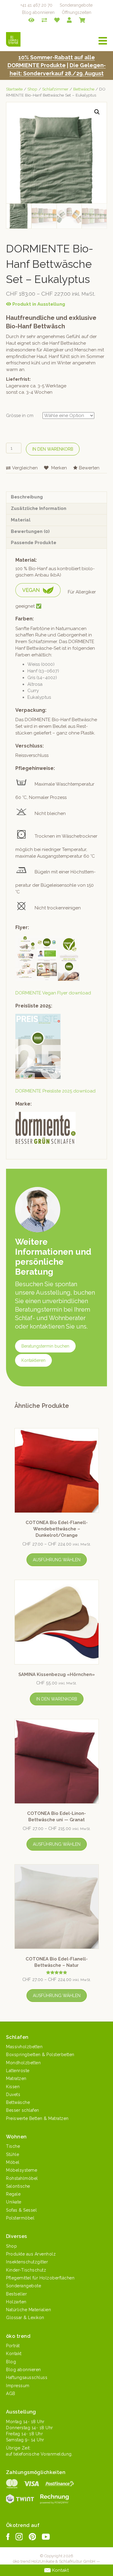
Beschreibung (27, 497)
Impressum (18, 2386)
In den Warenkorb (53, 449)
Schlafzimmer (55, 89)
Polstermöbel (20, 2218)
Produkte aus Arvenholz (31, 2254)
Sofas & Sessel (21, 2210)
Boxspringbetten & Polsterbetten (40, 2055)
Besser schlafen (23, 2110)
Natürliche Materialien (28, 2310)
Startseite (14, 89)
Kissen (13, 2087)
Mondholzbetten (23, 2063)
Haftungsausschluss (27, 2377)
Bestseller (16, 2294)
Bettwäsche (84, 89)
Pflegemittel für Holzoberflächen (40, 2278)
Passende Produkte (34, 543)
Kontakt (14, 2354)
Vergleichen (25, 468)
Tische (13, 2146)
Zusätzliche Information (39, 508)
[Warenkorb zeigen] (82, 20)
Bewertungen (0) (30, 531)
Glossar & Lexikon (25, 2318)
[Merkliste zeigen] (57, 20)
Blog (11, 2362)
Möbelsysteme (22, 2170)
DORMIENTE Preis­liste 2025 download (55, 1091)
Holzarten (16, 2302)
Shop (32, 89)
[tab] (56, 497)
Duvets (13, 2095)
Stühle (13, 2154)
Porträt (13, 2346)
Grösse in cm (20, 416)
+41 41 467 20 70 (36, 5)
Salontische (18, 2186)
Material (21, 520)
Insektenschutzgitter (27, 2262)
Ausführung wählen (57, 1560)
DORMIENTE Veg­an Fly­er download (53, 993)
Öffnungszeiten (77, 12)
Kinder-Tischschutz (26, 2270)
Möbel (13, 2162)
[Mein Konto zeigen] (69, 20)
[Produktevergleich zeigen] (44, 20)
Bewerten (89, 468)
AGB (11, 2394)
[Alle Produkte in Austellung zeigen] (31, 20)
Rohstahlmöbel (22, 2178)
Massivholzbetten (24, 2047)
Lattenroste (18, 2071)
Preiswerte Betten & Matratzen (37, 2118)
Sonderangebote (76, 5)
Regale (13, 2194)
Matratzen (16, 2078)
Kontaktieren (33, 1360)
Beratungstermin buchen (45, 1346)
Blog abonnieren (38, 12)
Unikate (14, 2202)
